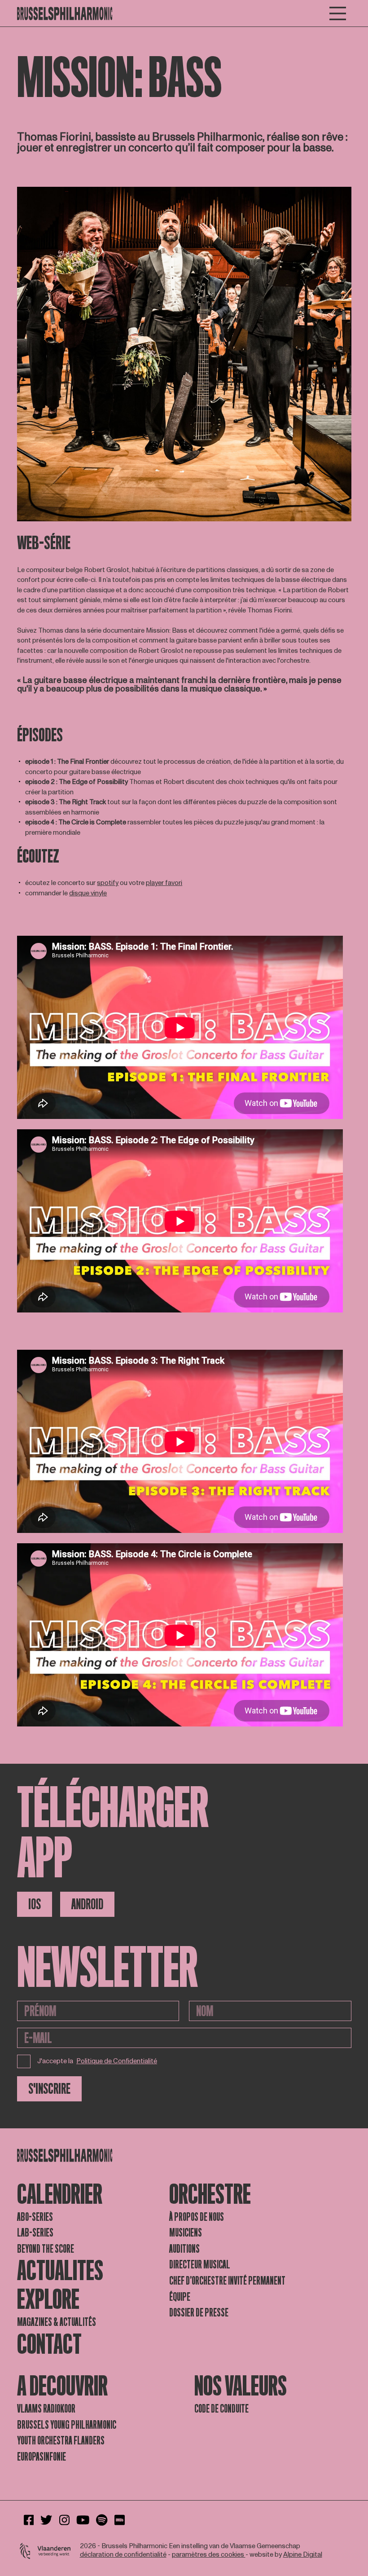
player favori (164, 883)
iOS (35, 1904)
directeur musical (200, 2265)
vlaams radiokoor (46, 2409)
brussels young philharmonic (67, 2425)
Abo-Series (35, 2217)
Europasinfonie (42, 2457)
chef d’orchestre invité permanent (227, 2281)
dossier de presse (199, 2313)
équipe (180, 2297)
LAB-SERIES (35, 2233)
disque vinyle (88, 893)
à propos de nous (197, 2217)
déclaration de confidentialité (123, 2555)
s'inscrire (49, 2089)
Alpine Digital (303, 2555)
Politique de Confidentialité (117, 2062)
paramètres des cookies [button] (209, 2555)
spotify (108, 883)
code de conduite (221, 2409)
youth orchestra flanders (61, 2441)
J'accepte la (97, 2061)
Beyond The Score (46, 2249)
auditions (184, 2249)
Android (87, 1904)
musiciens (186, 2233)
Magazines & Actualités (57, 2322)
